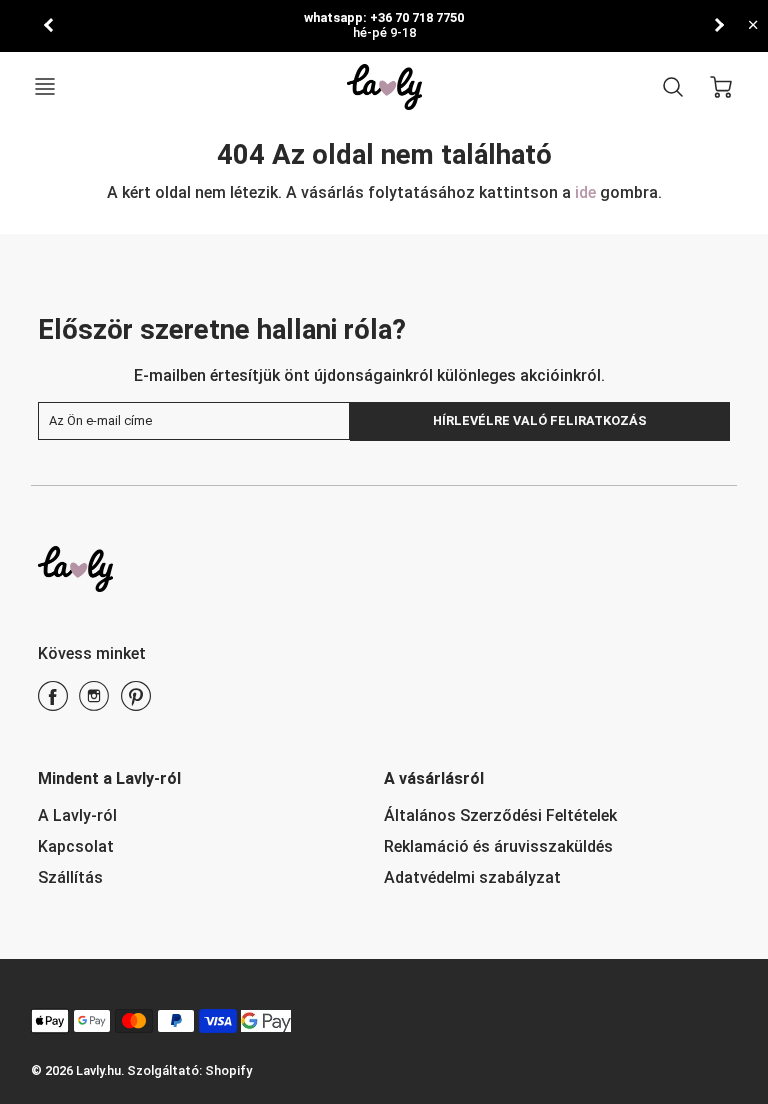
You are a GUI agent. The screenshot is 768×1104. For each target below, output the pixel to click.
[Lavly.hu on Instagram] (94, 703)
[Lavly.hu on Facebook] (53, 703)
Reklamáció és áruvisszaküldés (498, 846)
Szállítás (70, 877)
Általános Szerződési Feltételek (500, 815)
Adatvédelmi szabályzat (472, 877)
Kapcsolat (76, 846)
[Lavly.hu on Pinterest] (136, 703)
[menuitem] (196, 816)
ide (587, 192)
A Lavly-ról (77, 815)
